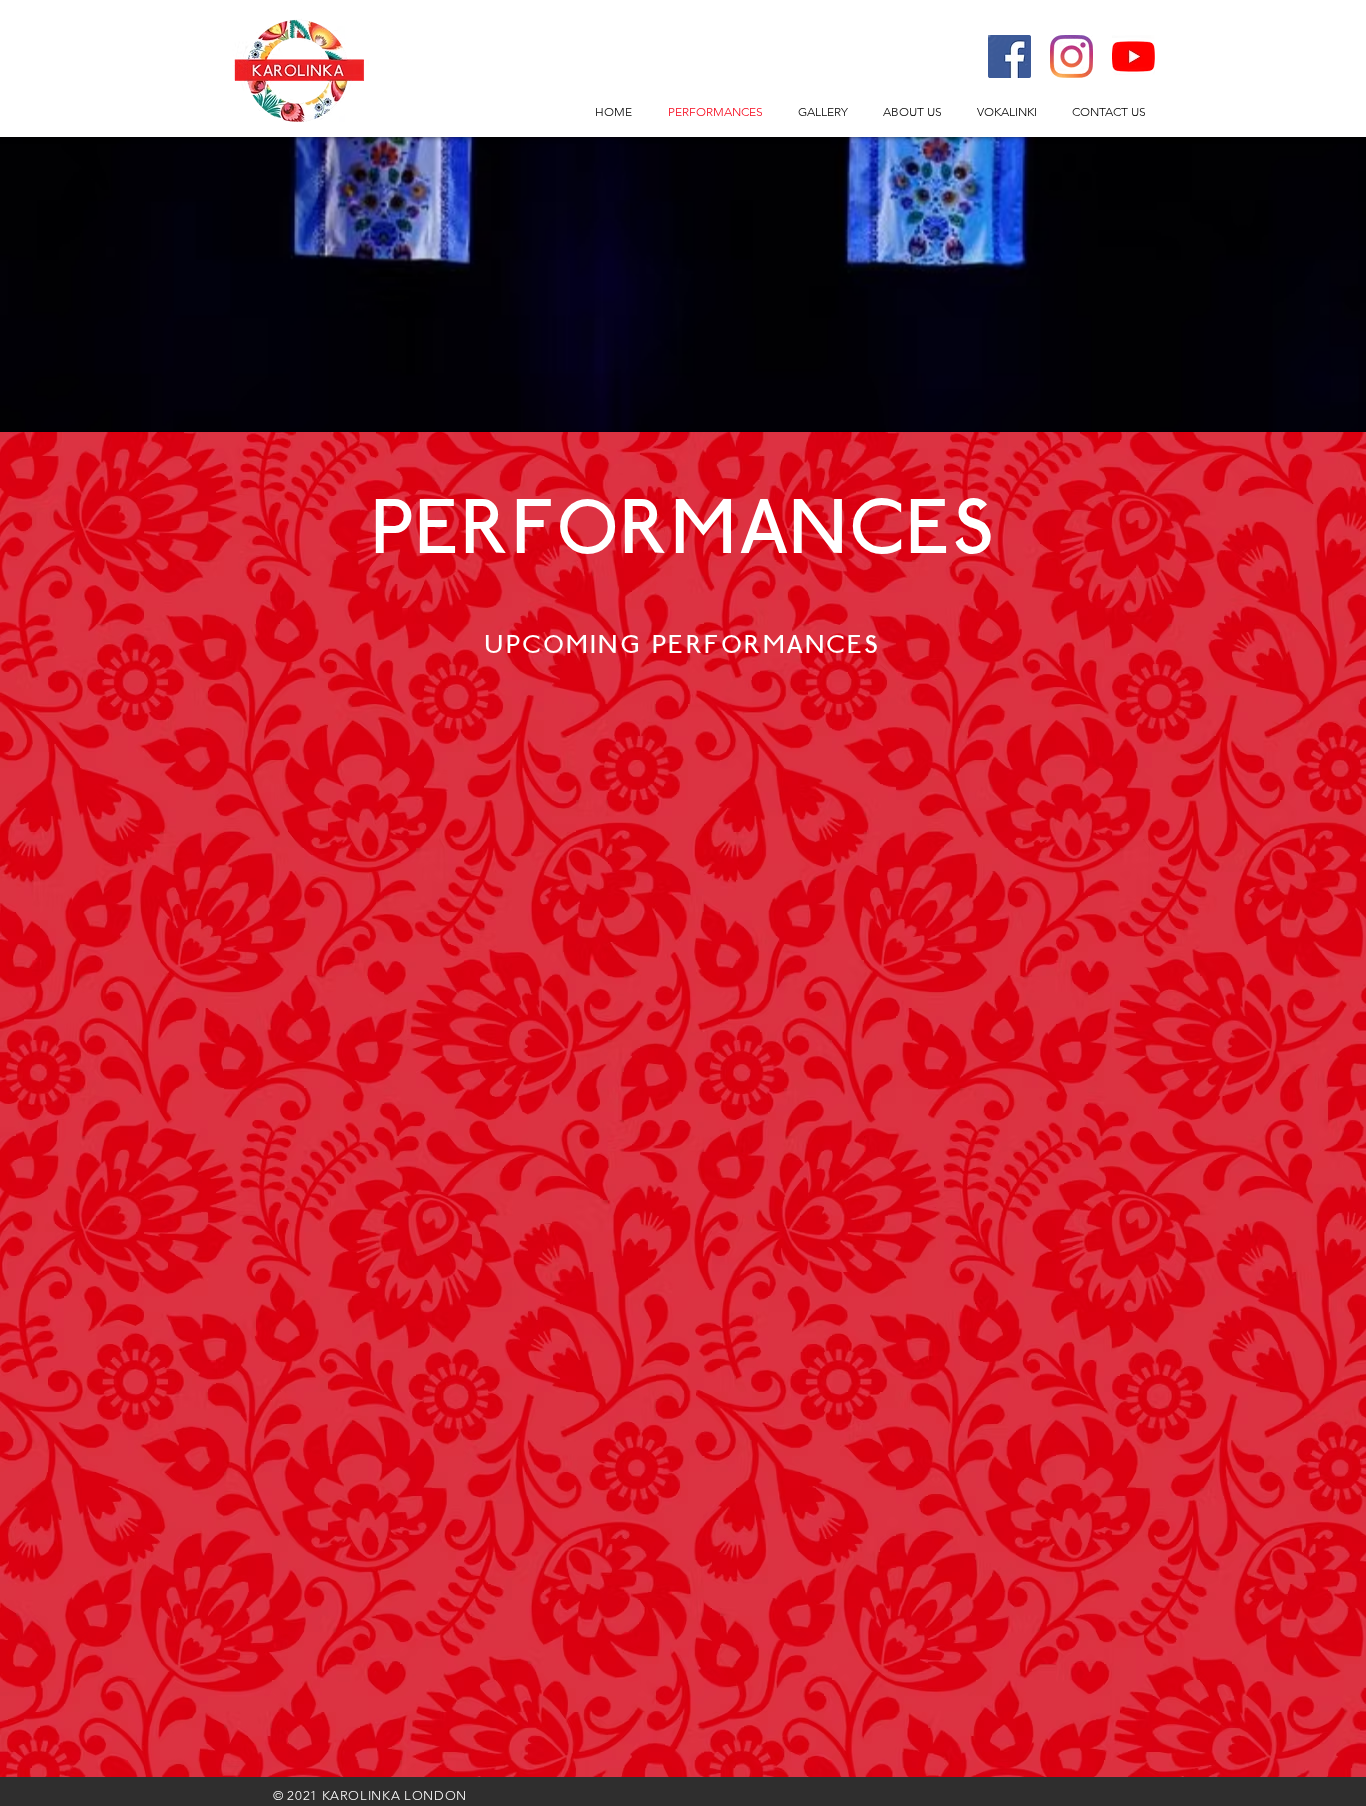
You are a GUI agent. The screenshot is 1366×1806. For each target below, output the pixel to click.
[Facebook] (1009, 56)
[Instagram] (1071, 56)
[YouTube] (1133, 56)
